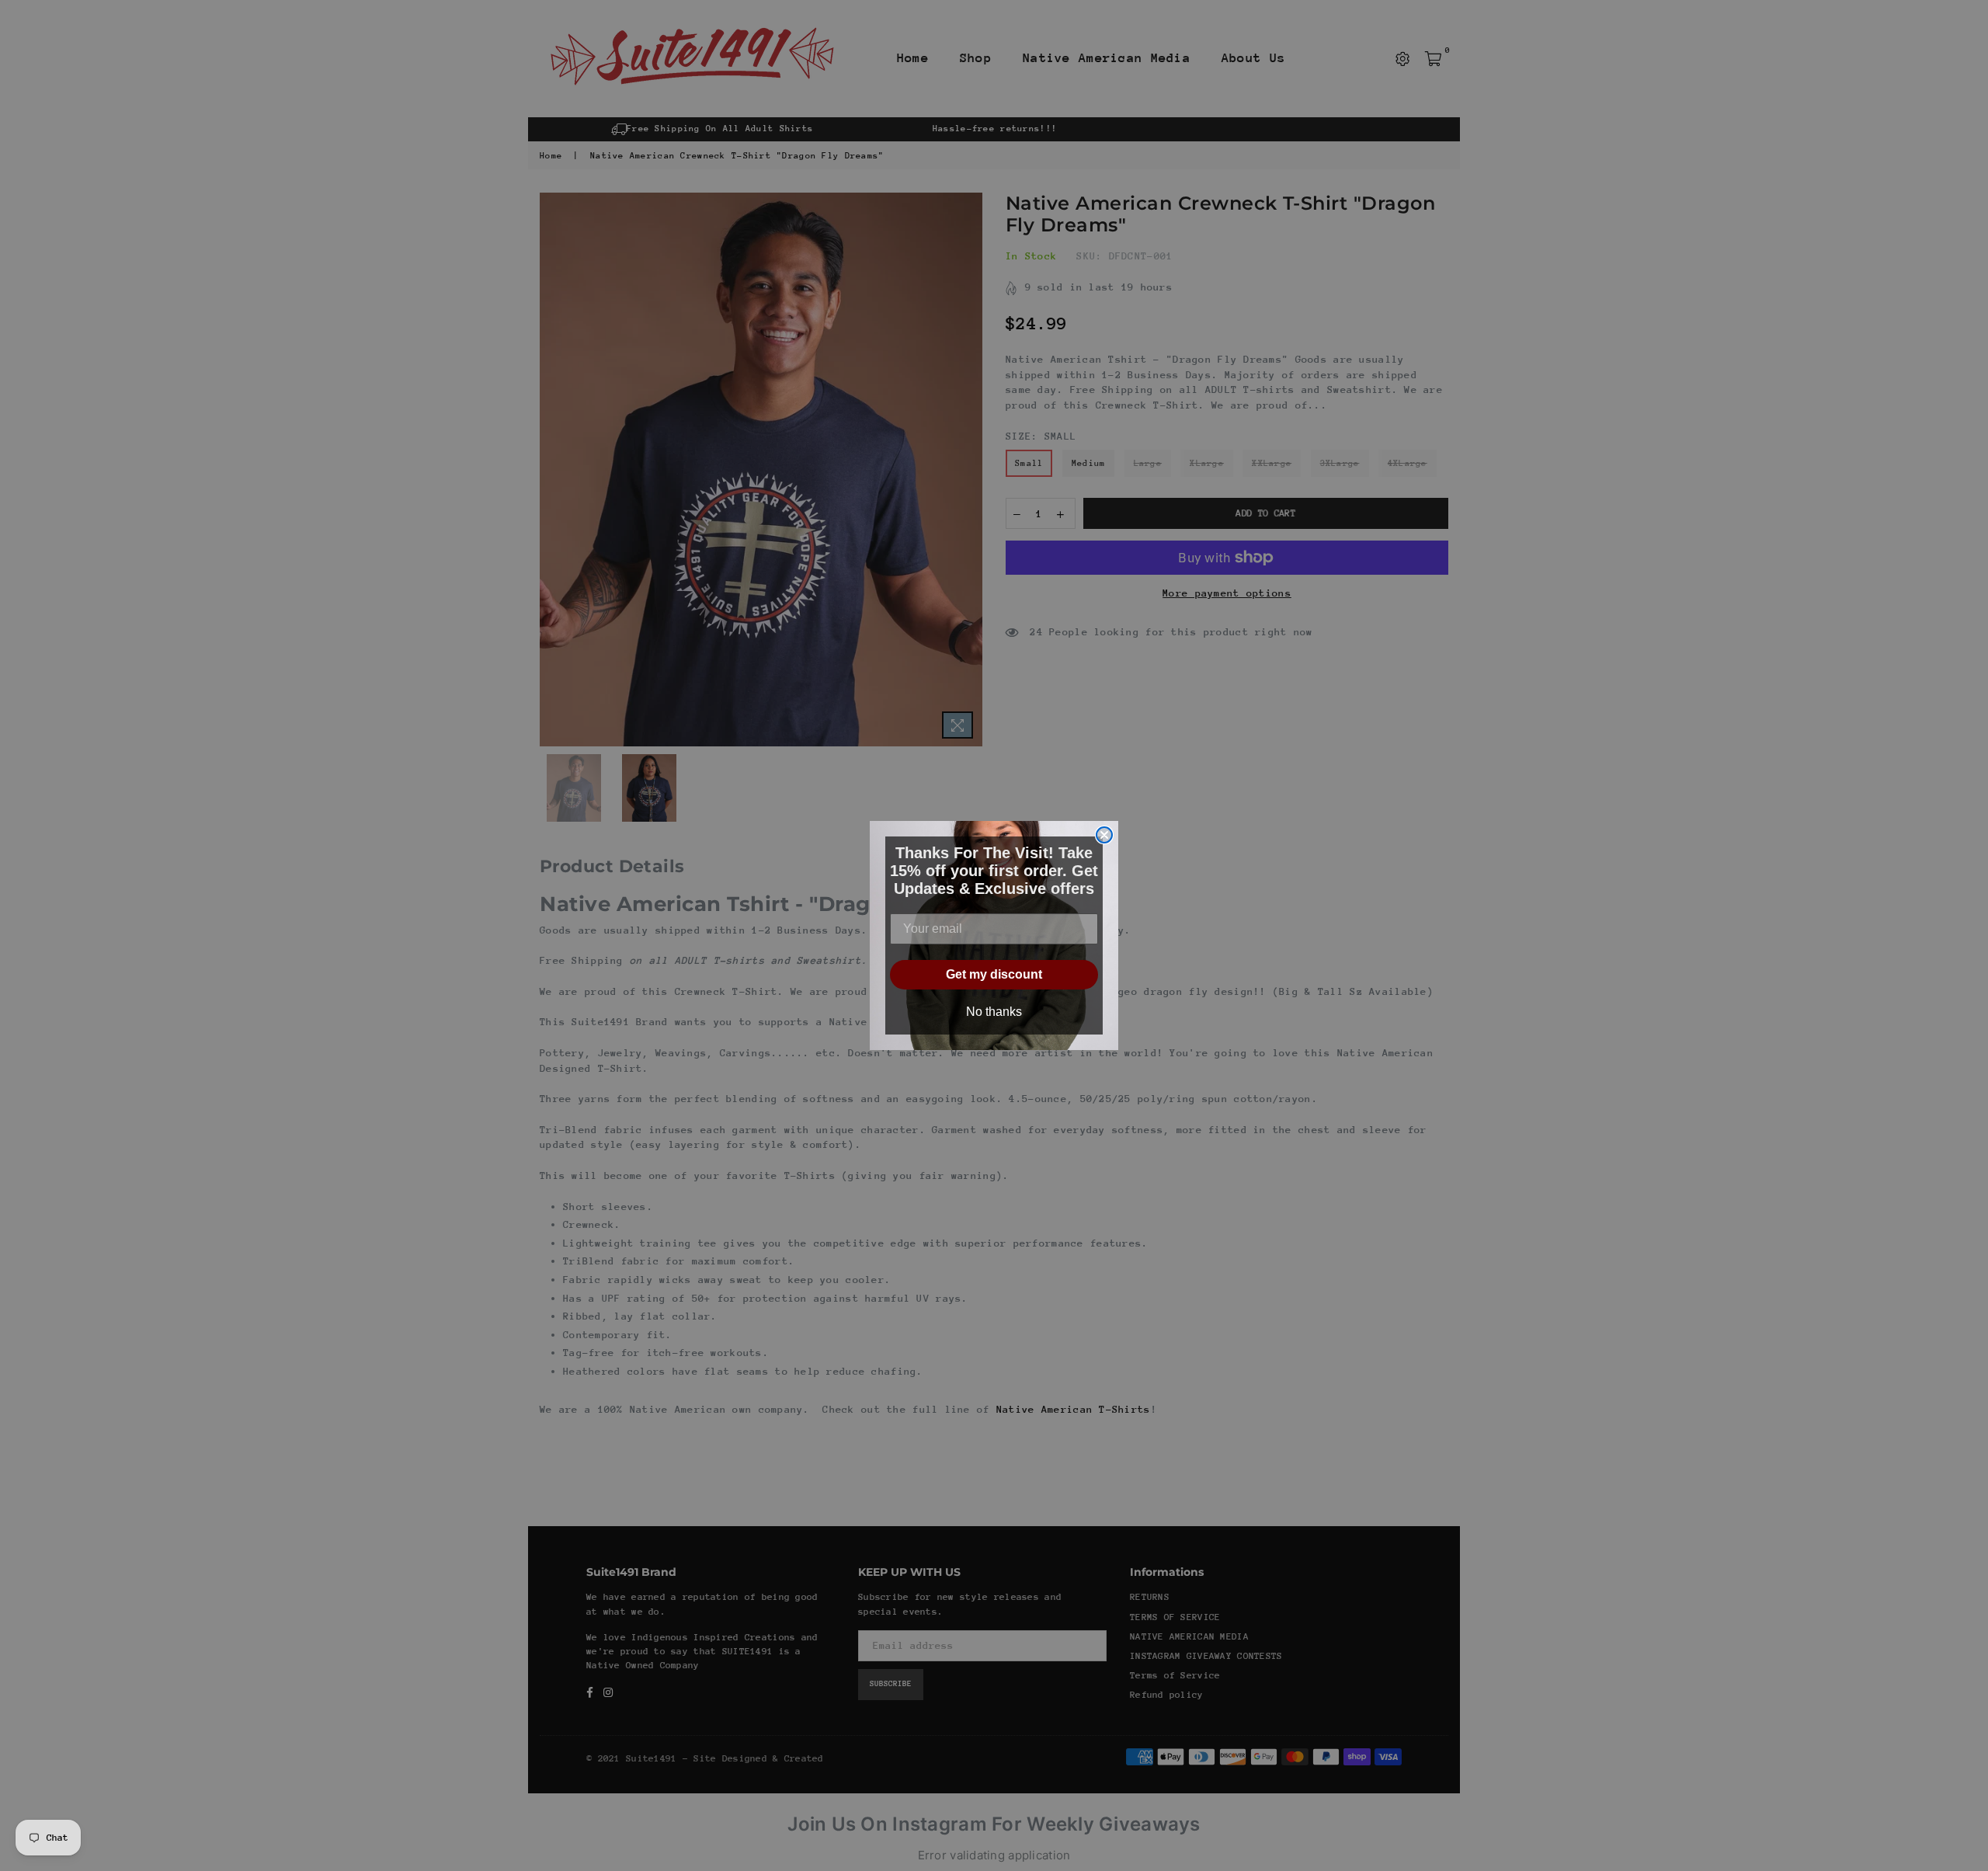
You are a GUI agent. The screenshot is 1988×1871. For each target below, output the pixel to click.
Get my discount (994, 974)
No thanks (994, 1012)
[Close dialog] (1104, 835)
